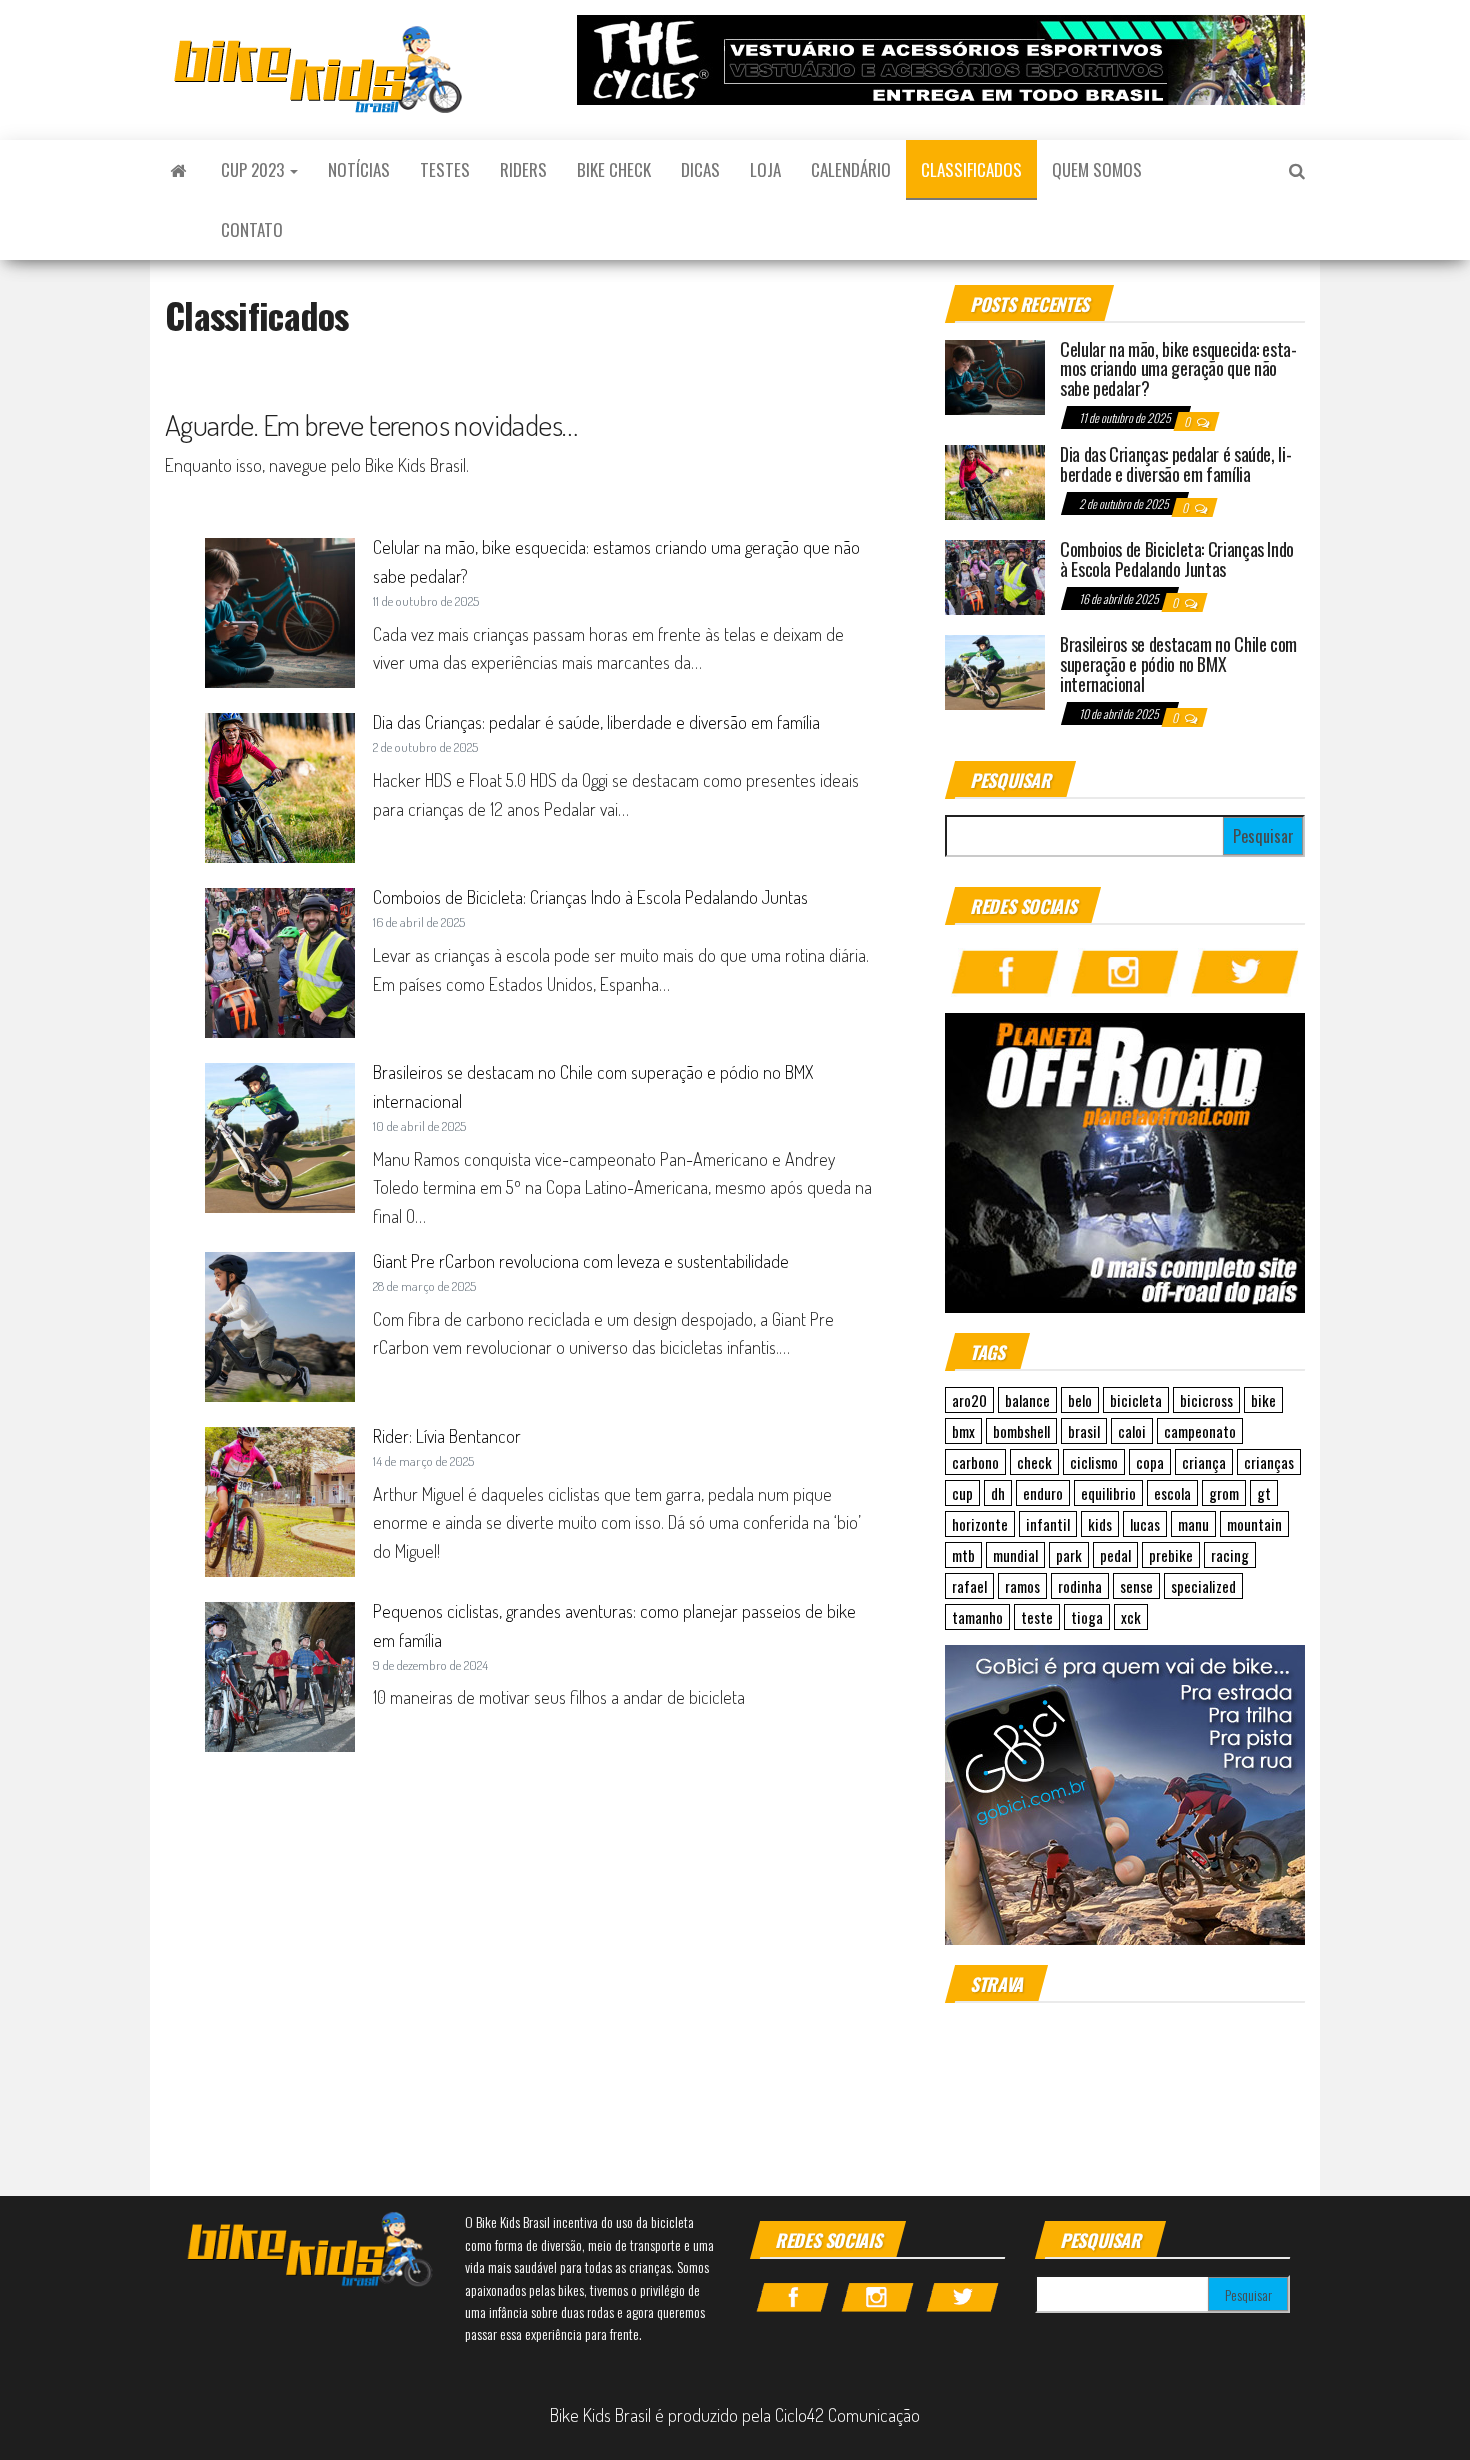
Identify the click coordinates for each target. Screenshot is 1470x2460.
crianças (1269, 1462)
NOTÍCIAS (359, 169)
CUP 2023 (254, 169)
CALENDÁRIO (851, 169)
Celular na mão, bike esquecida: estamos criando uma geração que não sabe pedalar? (1178, 369)
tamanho (977, 1617)
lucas (1145, 1524)
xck (1131, 1617)
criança (1204, 1462)
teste (1037, 1617)
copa (1150, 1462)
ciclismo (1094, 1462)
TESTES (445, 169)
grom (1224, 1493)
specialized (1203, 1586)
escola (1172, 1493)
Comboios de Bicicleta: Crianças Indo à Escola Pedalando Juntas (590, 897)
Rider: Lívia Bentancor (447, 1436)
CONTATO (252, 229)
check (1034, 1462)
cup (962, 1493)
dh (998, 1493)
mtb (963, 1555)
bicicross (1206, 1400)
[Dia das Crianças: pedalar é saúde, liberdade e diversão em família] (995, 480)
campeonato (1200, 1431)
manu (1193, 1524)
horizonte (980, 1524)
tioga (1087, 1617)
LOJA (765, 169)
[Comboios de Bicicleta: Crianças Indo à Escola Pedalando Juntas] (995, 575)
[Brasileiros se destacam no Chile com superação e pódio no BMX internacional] (995, 670)
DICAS (700, 169)
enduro (1043, 1493)
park (1069, 1555)
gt (1264, 1493)
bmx (963, 1431)
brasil (1084, 1431)
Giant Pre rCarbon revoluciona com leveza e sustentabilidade (581, 1261)
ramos (1022, 1586)
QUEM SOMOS (1097, 169)
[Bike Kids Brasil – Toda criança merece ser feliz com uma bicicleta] (178, 170)
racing (1230, 1555)
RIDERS (523, 169)
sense (1136, 1586)
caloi (1132, 1431)
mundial (1015, 1555)
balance (1027, 1400)
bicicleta (1136, 1400)
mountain (1254, 1524)
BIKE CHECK (614, 169)
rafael (969, 1586)
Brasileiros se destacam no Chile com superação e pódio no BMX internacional (1178, 664)
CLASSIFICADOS (971, 169)
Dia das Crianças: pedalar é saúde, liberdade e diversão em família (596, 722)
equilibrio (1108, 1493)
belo (1080, 1400)
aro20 (969, 1400)
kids (1100, 1524)
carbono (975, 1462)
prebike (1171, 1555)
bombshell (1021, 1431)
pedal (1115, 1555)
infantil (1048, 1524)
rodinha (1080, 1586)
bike (1263, 1400)
